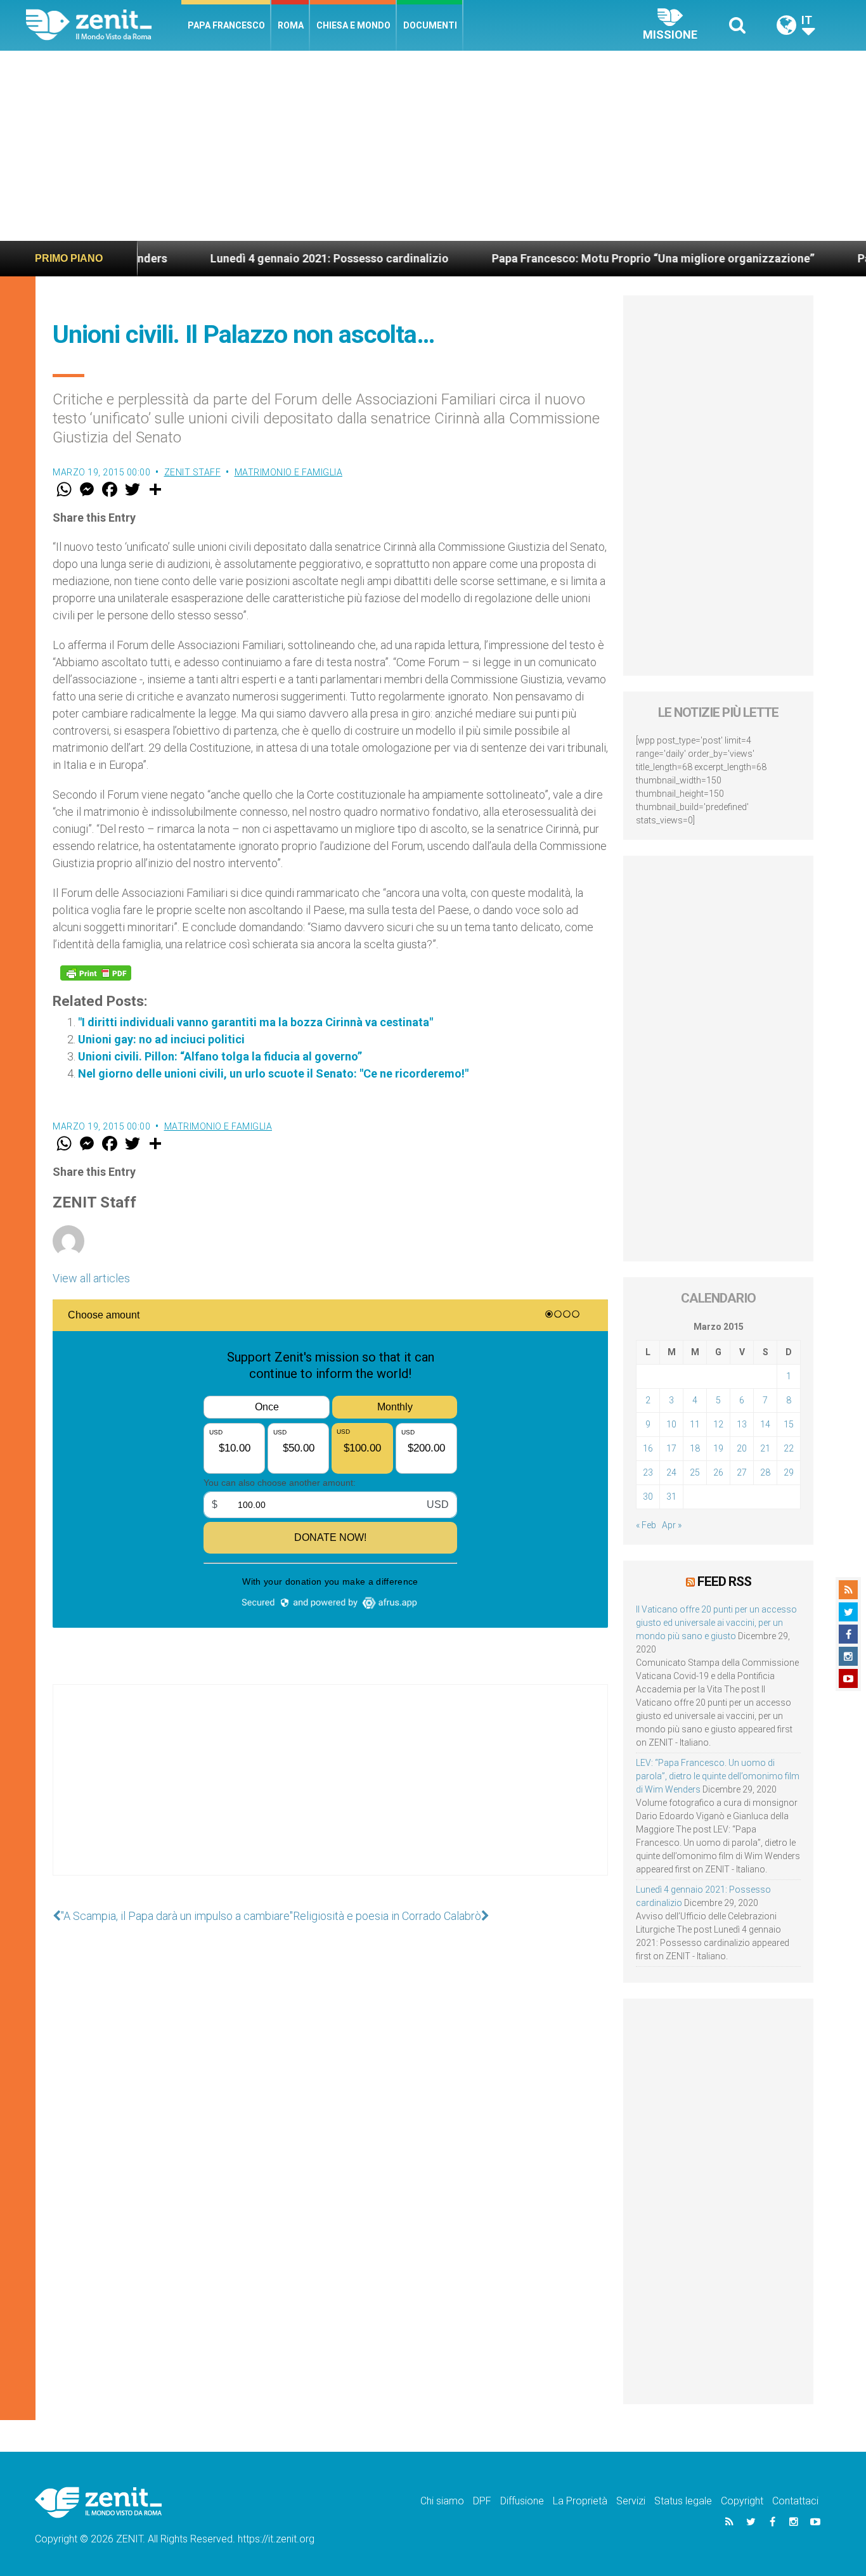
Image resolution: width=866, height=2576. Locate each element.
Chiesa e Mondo (353, 25)
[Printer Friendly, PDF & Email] (96, 973)
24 (671, 1472)
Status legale (683, 2501)
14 (765, 1424)
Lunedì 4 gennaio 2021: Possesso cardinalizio (264, 258)
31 (671, 1497)
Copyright (742, 2501)
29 (789, 1472)
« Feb (646, 1525)
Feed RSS (724, 1581)
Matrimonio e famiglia (289, 472)
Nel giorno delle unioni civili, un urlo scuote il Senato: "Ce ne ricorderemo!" (273, 1073)
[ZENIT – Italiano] (104, 25)
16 (648, 1448)
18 (695, 1448)
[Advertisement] (433, 146)
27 (742, 1472)
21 (765, 1448)
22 (789, 1448)
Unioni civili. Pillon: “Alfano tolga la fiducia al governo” (220, 1056)
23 (648, 1472)
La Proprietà (580, 2501)
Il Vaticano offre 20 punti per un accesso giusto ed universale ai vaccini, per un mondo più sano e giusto (716, 1623)
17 (671, 1448)
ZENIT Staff (193, 472)
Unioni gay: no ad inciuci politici (161, 1039)
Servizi (631, 2501)
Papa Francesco (226, 25)
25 (695, 1472)
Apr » (672, 1525)
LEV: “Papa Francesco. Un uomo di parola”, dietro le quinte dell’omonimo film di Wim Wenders (718, 1776)
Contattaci (795, 2501)
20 (742, 1448)
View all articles (91, 1278)
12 (718, 1424)
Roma (291, 25)
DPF (482, 2501)
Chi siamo (442, 2501)
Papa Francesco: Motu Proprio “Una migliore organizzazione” (588, 258)
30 (648, 1497)
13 (742, 1424)
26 (718, 1472)
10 (671, 1424)
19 (718, 1448)
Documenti (430, 25)
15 (789, 1424)
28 (765, 1472)
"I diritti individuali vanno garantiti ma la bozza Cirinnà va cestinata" (255, 1022)
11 (695, 1424)
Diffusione (522, 2501)
